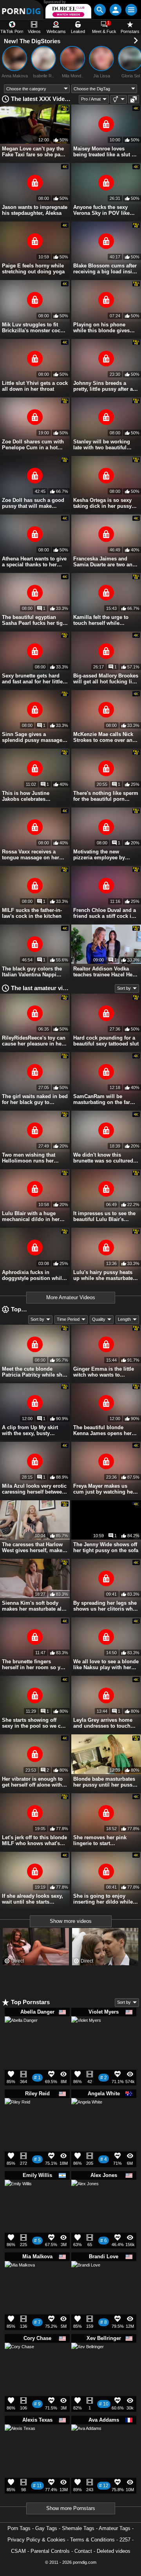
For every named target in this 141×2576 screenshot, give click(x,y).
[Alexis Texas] (20, 2443)
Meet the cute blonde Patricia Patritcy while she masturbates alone (33, 1372)
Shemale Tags (78, 2528)
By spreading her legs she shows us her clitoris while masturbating (106, 1606)
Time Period (68, 1319)
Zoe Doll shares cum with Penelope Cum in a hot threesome (33, 445)
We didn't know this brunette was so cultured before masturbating (103, 1158)
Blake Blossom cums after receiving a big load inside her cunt (106, 269)
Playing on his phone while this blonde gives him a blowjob (101, 328)
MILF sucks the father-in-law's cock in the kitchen (32, 913)
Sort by (124, 988)
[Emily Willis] (18, 2196)
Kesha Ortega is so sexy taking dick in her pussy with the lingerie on (102, 503)
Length (124, 1319)
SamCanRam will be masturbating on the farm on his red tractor (104, 1099)
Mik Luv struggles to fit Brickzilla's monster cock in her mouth (33, 328)
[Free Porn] (22, 10)
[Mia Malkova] (20, 2279)
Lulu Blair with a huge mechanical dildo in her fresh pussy (31, 1216)
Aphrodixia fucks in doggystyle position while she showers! (33, 1275)
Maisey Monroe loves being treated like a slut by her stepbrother (105, 152)
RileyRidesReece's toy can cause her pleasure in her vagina (34, 1041)
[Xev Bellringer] (88, 2362)
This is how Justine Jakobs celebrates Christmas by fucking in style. (31, 796)
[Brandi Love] (86, 2278)
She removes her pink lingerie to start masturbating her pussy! (103, 1840)
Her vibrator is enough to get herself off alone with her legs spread (32, 1782)
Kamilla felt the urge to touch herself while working (101, 620)
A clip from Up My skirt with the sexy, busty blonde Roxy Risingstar (30, 1430)
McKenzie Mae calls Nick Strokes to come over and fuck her (104, 737)
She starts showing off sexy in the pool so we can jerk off (34, 1723)
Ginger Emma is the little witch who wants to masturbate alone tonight (104, 1372)
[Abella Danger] (21, 2036)
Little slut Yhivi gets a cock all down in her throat (35, 386)
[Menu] (131, 10)
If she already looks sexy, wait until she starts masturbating (33, 1899)
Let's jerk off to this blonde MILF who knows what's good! (34, 1840)
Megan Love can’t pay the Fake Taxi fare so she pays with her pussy (34, 152)
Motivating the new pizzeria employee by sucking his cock (99, 855)
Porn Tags (19, 2528)
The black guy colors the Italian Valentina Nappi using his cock (32, 972)
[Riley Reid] (17, 2113)
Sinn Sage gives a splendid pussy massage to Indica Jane (32, 737)
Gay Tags (46, 2528)
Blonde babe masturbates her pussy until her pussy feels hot (104, 1782)
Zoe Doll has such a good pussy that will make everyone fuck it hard (33, 503)
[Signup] (116, 10)
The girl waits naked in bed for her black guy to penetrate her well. (35, 1099)
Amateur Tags (115, 2528)
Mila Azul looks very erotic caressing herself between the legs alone (34, 1489)
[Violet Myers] (86, 2034)
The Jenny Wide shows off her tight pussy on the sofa (106, 1547)
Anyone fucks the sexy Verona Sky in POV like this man (101, 210)
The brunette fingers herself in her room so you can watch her (34, 1664)
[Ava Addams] (86, 2442)
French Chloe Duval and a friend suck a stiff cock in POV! (105, 913)
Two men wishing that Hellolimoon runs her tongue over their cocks (31, 1158)
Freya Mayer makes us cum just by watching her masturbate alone (104, 1489)
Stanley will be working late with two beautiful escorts (102, 445)
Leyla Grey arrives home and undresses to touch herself (103, 1723)
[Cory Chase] (19, 2360)
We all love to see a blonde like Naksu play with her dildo (106, 1664)
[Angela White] (87, 2117)
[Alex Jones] (85, 2196)
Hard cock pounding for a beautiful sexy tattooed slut (106, 1041)
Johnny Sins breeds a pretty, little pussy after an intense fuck (105, 386)
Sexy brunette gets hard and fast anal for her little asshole (32, 679)
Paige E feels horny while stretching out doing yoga (33, 269)
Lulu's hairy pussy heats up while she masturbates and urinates (104, 1275)
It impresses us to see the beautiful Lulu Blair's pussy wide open (104, 1216)
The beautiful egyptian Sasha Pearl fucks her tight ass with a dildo (35, 620)
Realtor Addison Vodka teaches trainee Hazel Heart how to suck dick (106, 972)
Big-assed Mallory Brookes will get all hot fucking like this (106, 679)
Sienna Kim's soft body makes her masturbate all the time (33, 1606)
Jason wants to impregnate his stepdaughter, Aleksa (35, 210)
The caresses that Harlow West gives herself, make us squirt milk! (32, 1547)
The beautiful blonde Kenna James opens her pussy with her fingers (102, 1430)
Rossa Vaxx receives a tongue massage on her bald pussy (31, 855)
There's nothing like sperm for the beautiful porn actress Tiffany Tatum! (106, 796)
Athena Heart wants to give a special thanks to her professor (34, 562)
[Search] (100, 10)
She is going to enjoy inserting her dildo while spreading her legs (103, 1899)
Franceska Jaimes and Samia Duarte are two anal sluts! (105, 562)
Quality (99, 1319)
